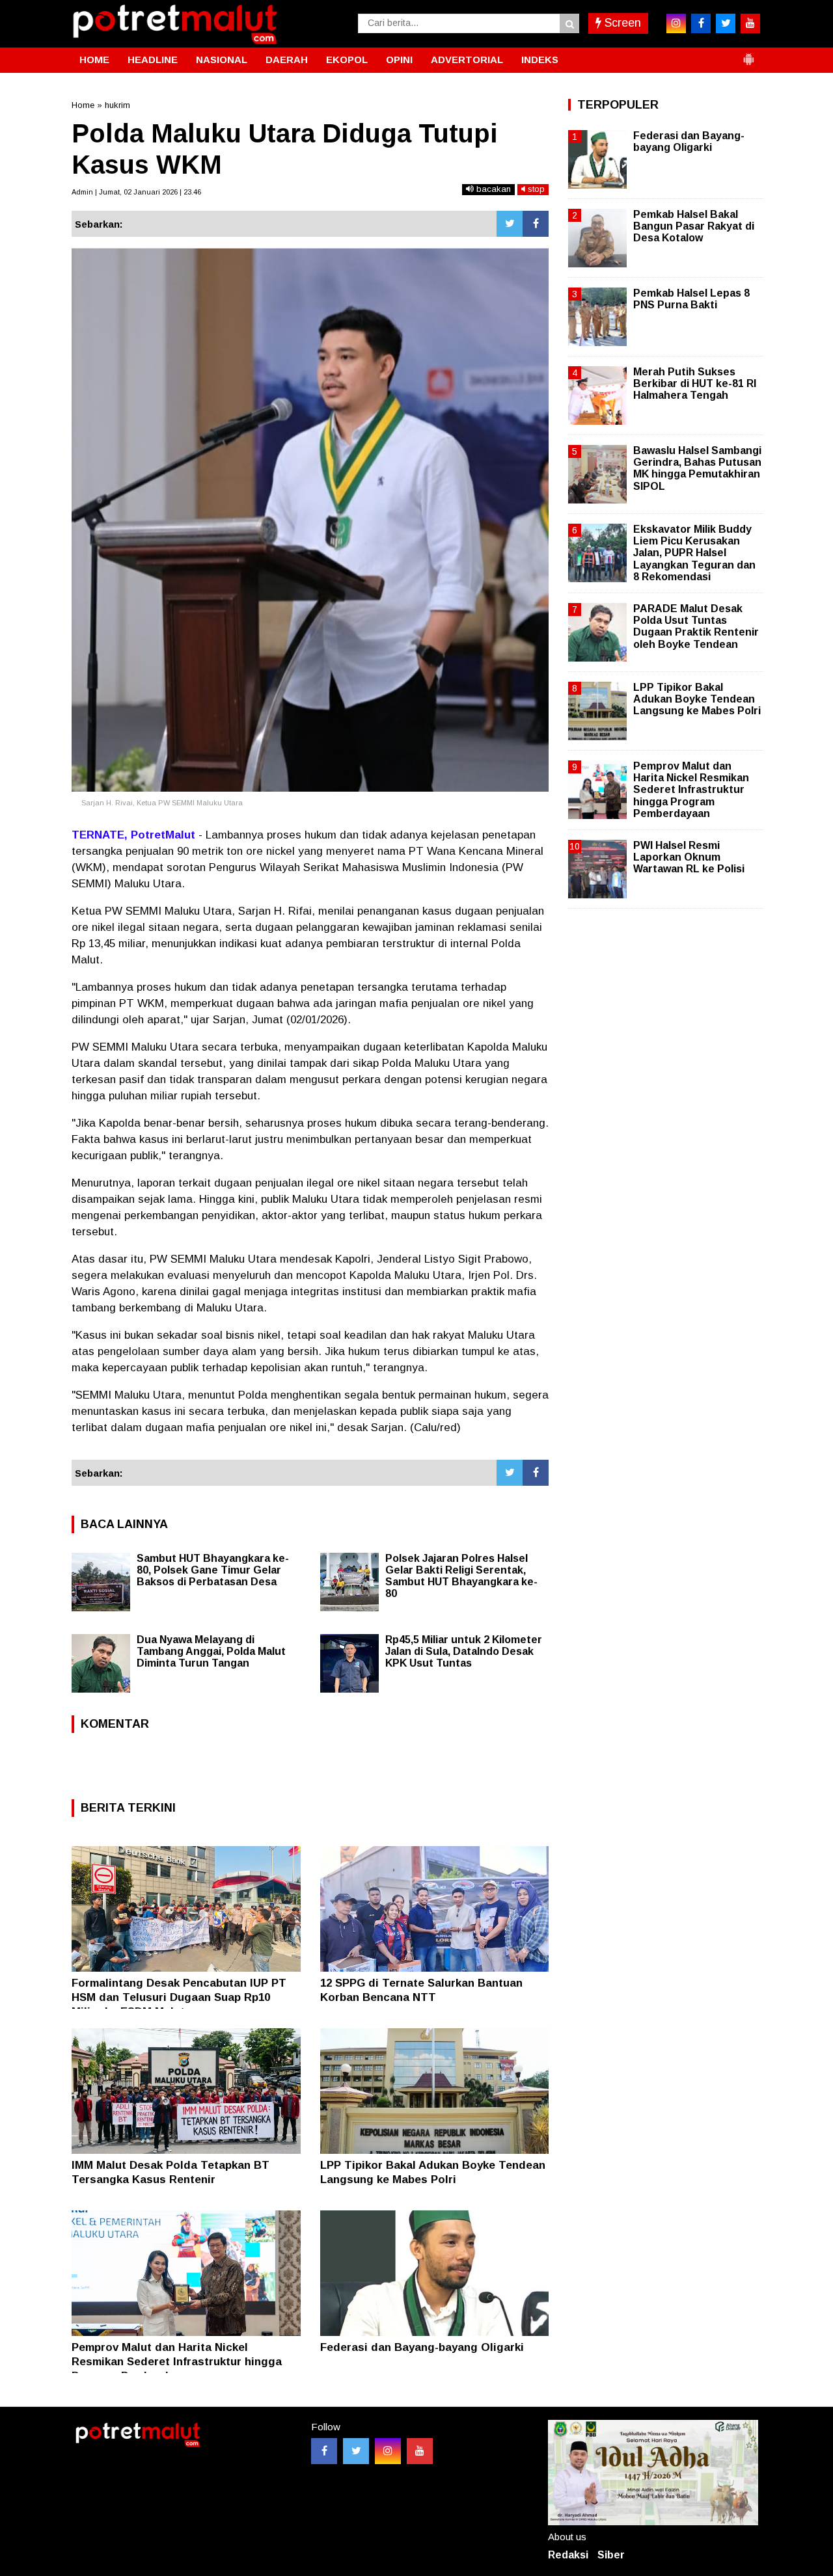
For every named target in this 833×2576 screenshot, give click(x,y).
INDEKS (540, 60)
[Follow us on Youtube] (420, 2451)
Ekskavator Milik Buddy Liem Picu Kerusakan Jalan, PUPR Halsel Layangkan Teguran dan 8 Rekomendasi (694, 553)
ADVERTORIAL (467, 60)
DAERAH (287, 60)
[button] (748, 54)
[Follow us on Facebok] (324, 2451)
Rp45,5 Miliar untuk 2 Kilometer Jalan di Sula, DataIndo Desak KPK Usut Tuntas (464, 1651)
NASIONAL (222, 60)
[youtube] (750, 23)
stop (535, 189)
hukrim (117, 105)
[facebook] (701, 23)
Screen (621, 23)
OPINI (399, 60)
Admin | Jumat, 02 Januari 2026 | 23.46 (136, 192)
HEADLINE (153, 60)
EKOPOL (347, 60)
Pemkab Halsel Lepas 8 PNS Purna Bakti (691, 299)
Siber (611, 2555)
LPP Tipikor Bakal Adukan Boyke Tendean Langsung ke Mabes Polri (697, 699)
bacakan (492, 189)
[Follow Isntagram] (388, 2451)
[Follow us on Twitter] (356, 2451)
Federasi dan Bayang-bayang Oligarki (422, 2347)
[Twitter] (510, 224)
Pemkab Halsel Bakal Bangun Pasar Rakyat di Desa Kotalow (694, 226)
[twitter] (726, 23)
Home (83, 105)
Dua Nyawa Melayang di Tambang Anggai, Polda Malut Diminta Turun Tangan (211, 1651)
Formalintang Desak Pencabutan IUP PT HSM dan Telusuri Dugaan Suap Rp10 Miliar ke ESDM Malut (179, 1997)
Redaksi (568, 2555)
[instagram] (676, 23)
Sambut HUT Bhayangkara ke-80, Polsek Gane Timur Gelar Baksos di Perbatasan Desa (213, 1570)
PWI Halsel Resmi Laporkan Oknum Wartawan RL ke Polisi (689, 857)
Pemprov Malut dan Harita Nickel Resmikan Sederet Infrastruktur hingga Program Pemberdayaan (177, 2362)
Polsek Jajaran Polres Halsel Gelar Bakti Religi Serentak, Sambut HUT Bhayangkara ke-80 (461, 1576)
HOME (94, 60)
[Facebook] (536, 224)
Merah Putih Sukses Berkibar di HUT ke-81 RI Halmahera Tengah (695, 383)
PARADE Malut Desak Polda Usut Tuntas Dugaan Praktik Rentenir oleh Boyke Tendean (696, 626)
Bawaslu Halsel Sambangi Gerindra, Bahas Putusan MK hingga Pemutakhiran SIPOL (697, 468)
